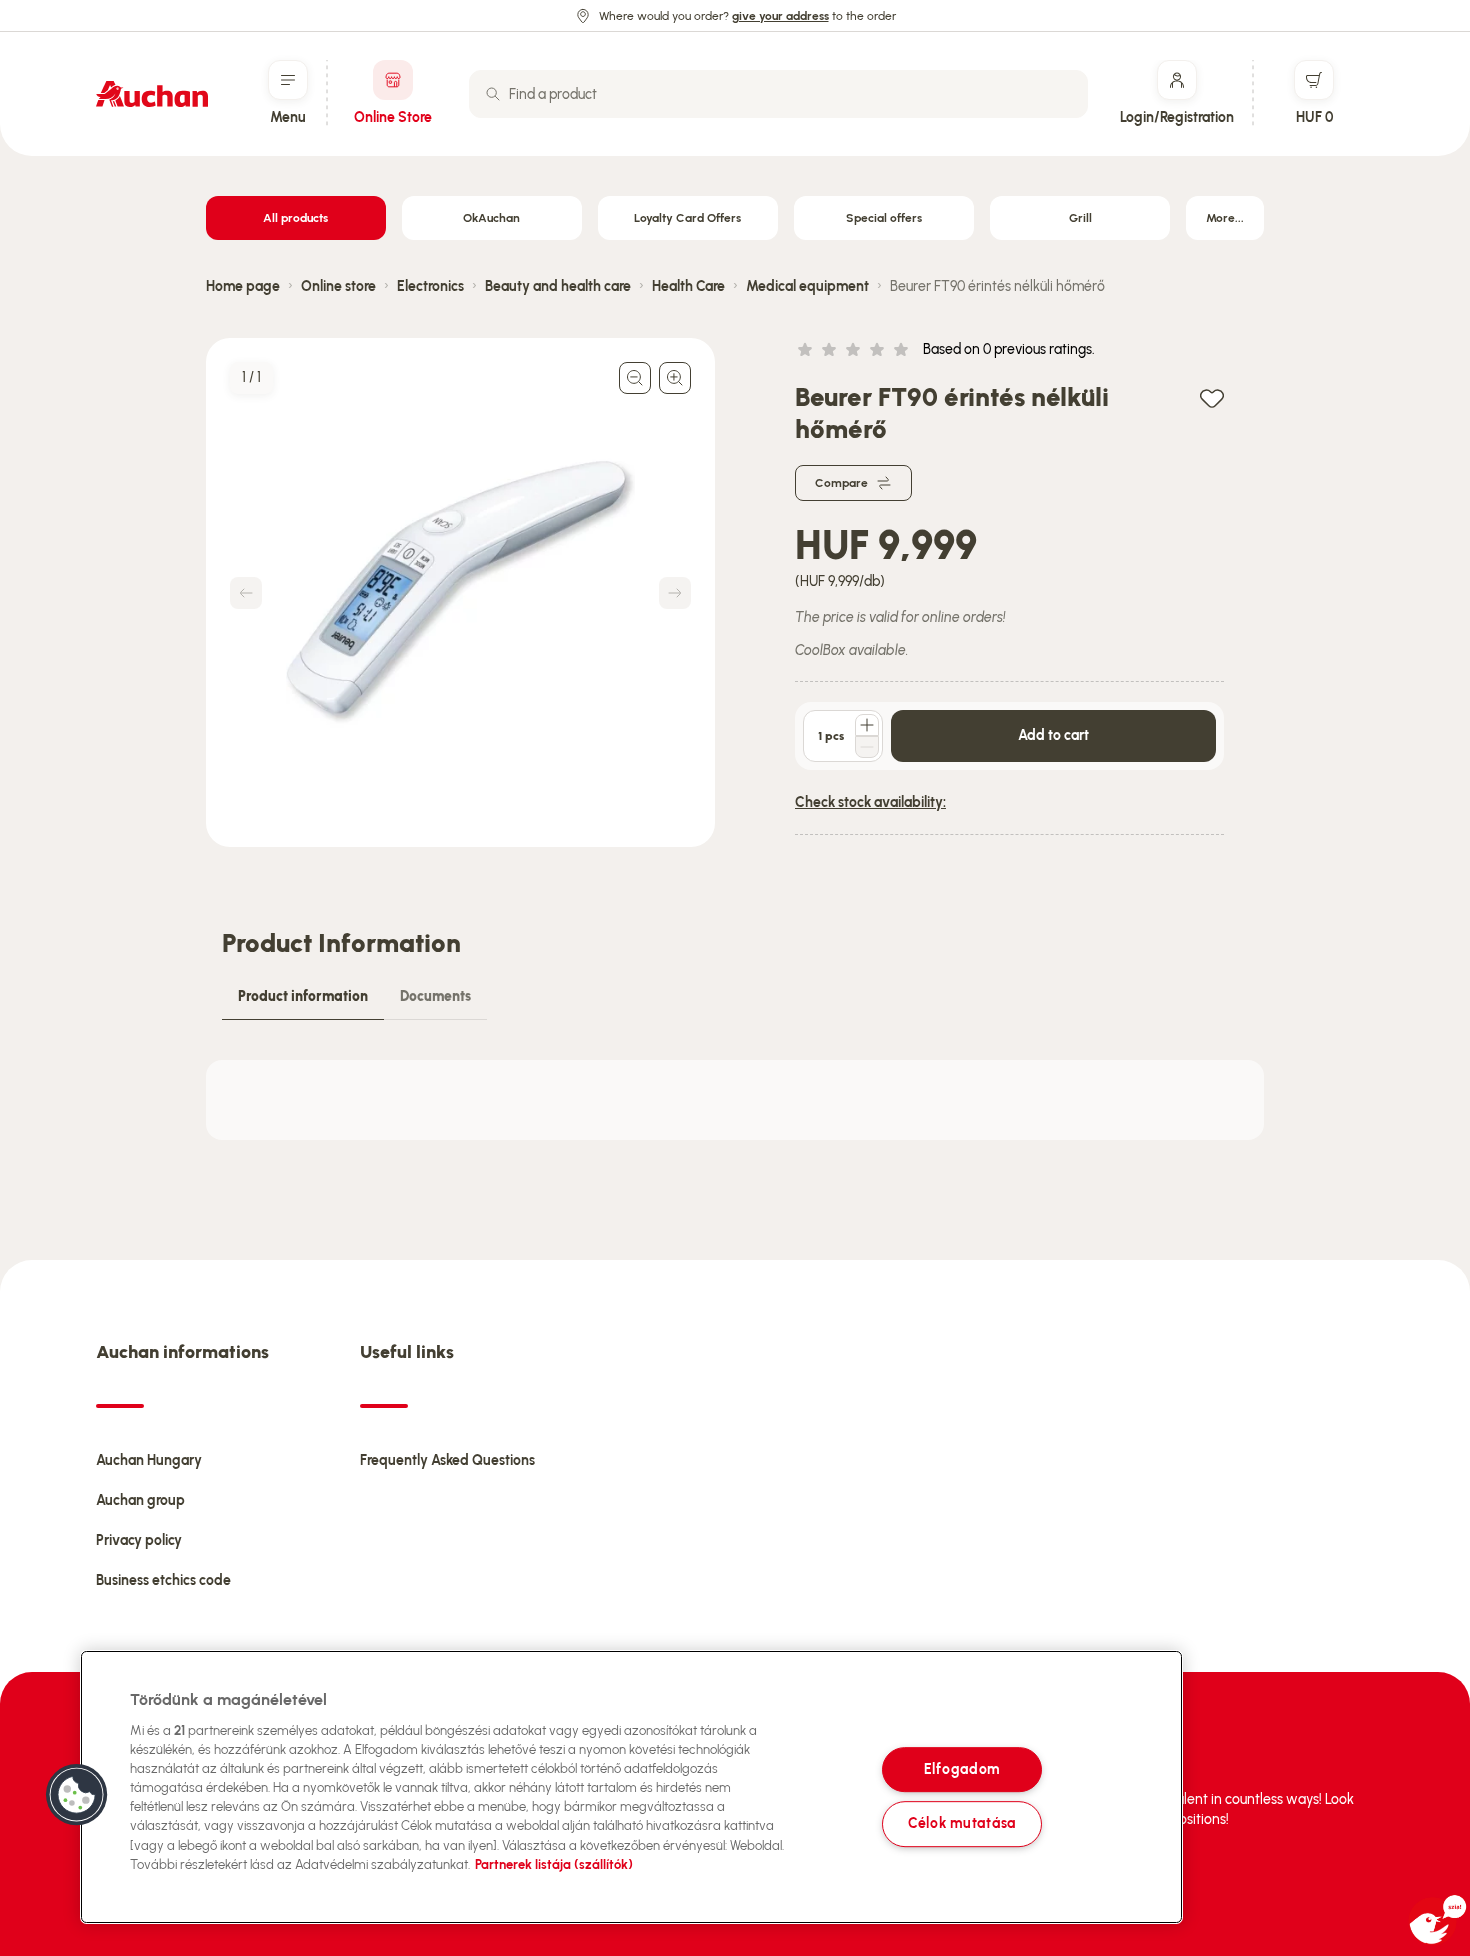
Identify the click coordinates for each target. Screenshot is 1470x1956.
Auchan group (140, 1500)
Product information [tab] (303, 996)
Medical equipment (807, 286)
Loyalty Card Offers (687, 218)
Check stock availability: (870, 802)
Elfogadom (962, 1769)
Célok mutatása (962, 1824)
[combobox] (778, 94)
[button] (77, 1795)
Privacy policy (139, 1540)
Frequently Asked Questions (447, 1460)
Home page (243, 286)
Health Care (688, 286)
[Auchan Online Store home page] (152, 94)
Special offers (884, 218)
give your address (780, 16)
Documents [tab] (435, 996)
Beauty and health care (558, 286)
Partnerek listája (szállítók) (554, 1864)
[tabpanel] (735, 1100)
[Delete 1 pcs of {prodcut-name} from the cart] (867, 747)
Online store (338, 286)
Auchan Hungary (149, 1460)
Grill (1080, 218)
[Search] (493, 94)
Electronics (430, 286)
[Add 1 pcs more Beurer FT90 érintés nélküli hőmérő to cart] (867, 725)
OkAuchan (491, 218)
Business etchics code (163, 1580)
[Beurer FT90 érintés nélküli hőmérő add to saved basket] (1212, 397)
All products (295, 218)
